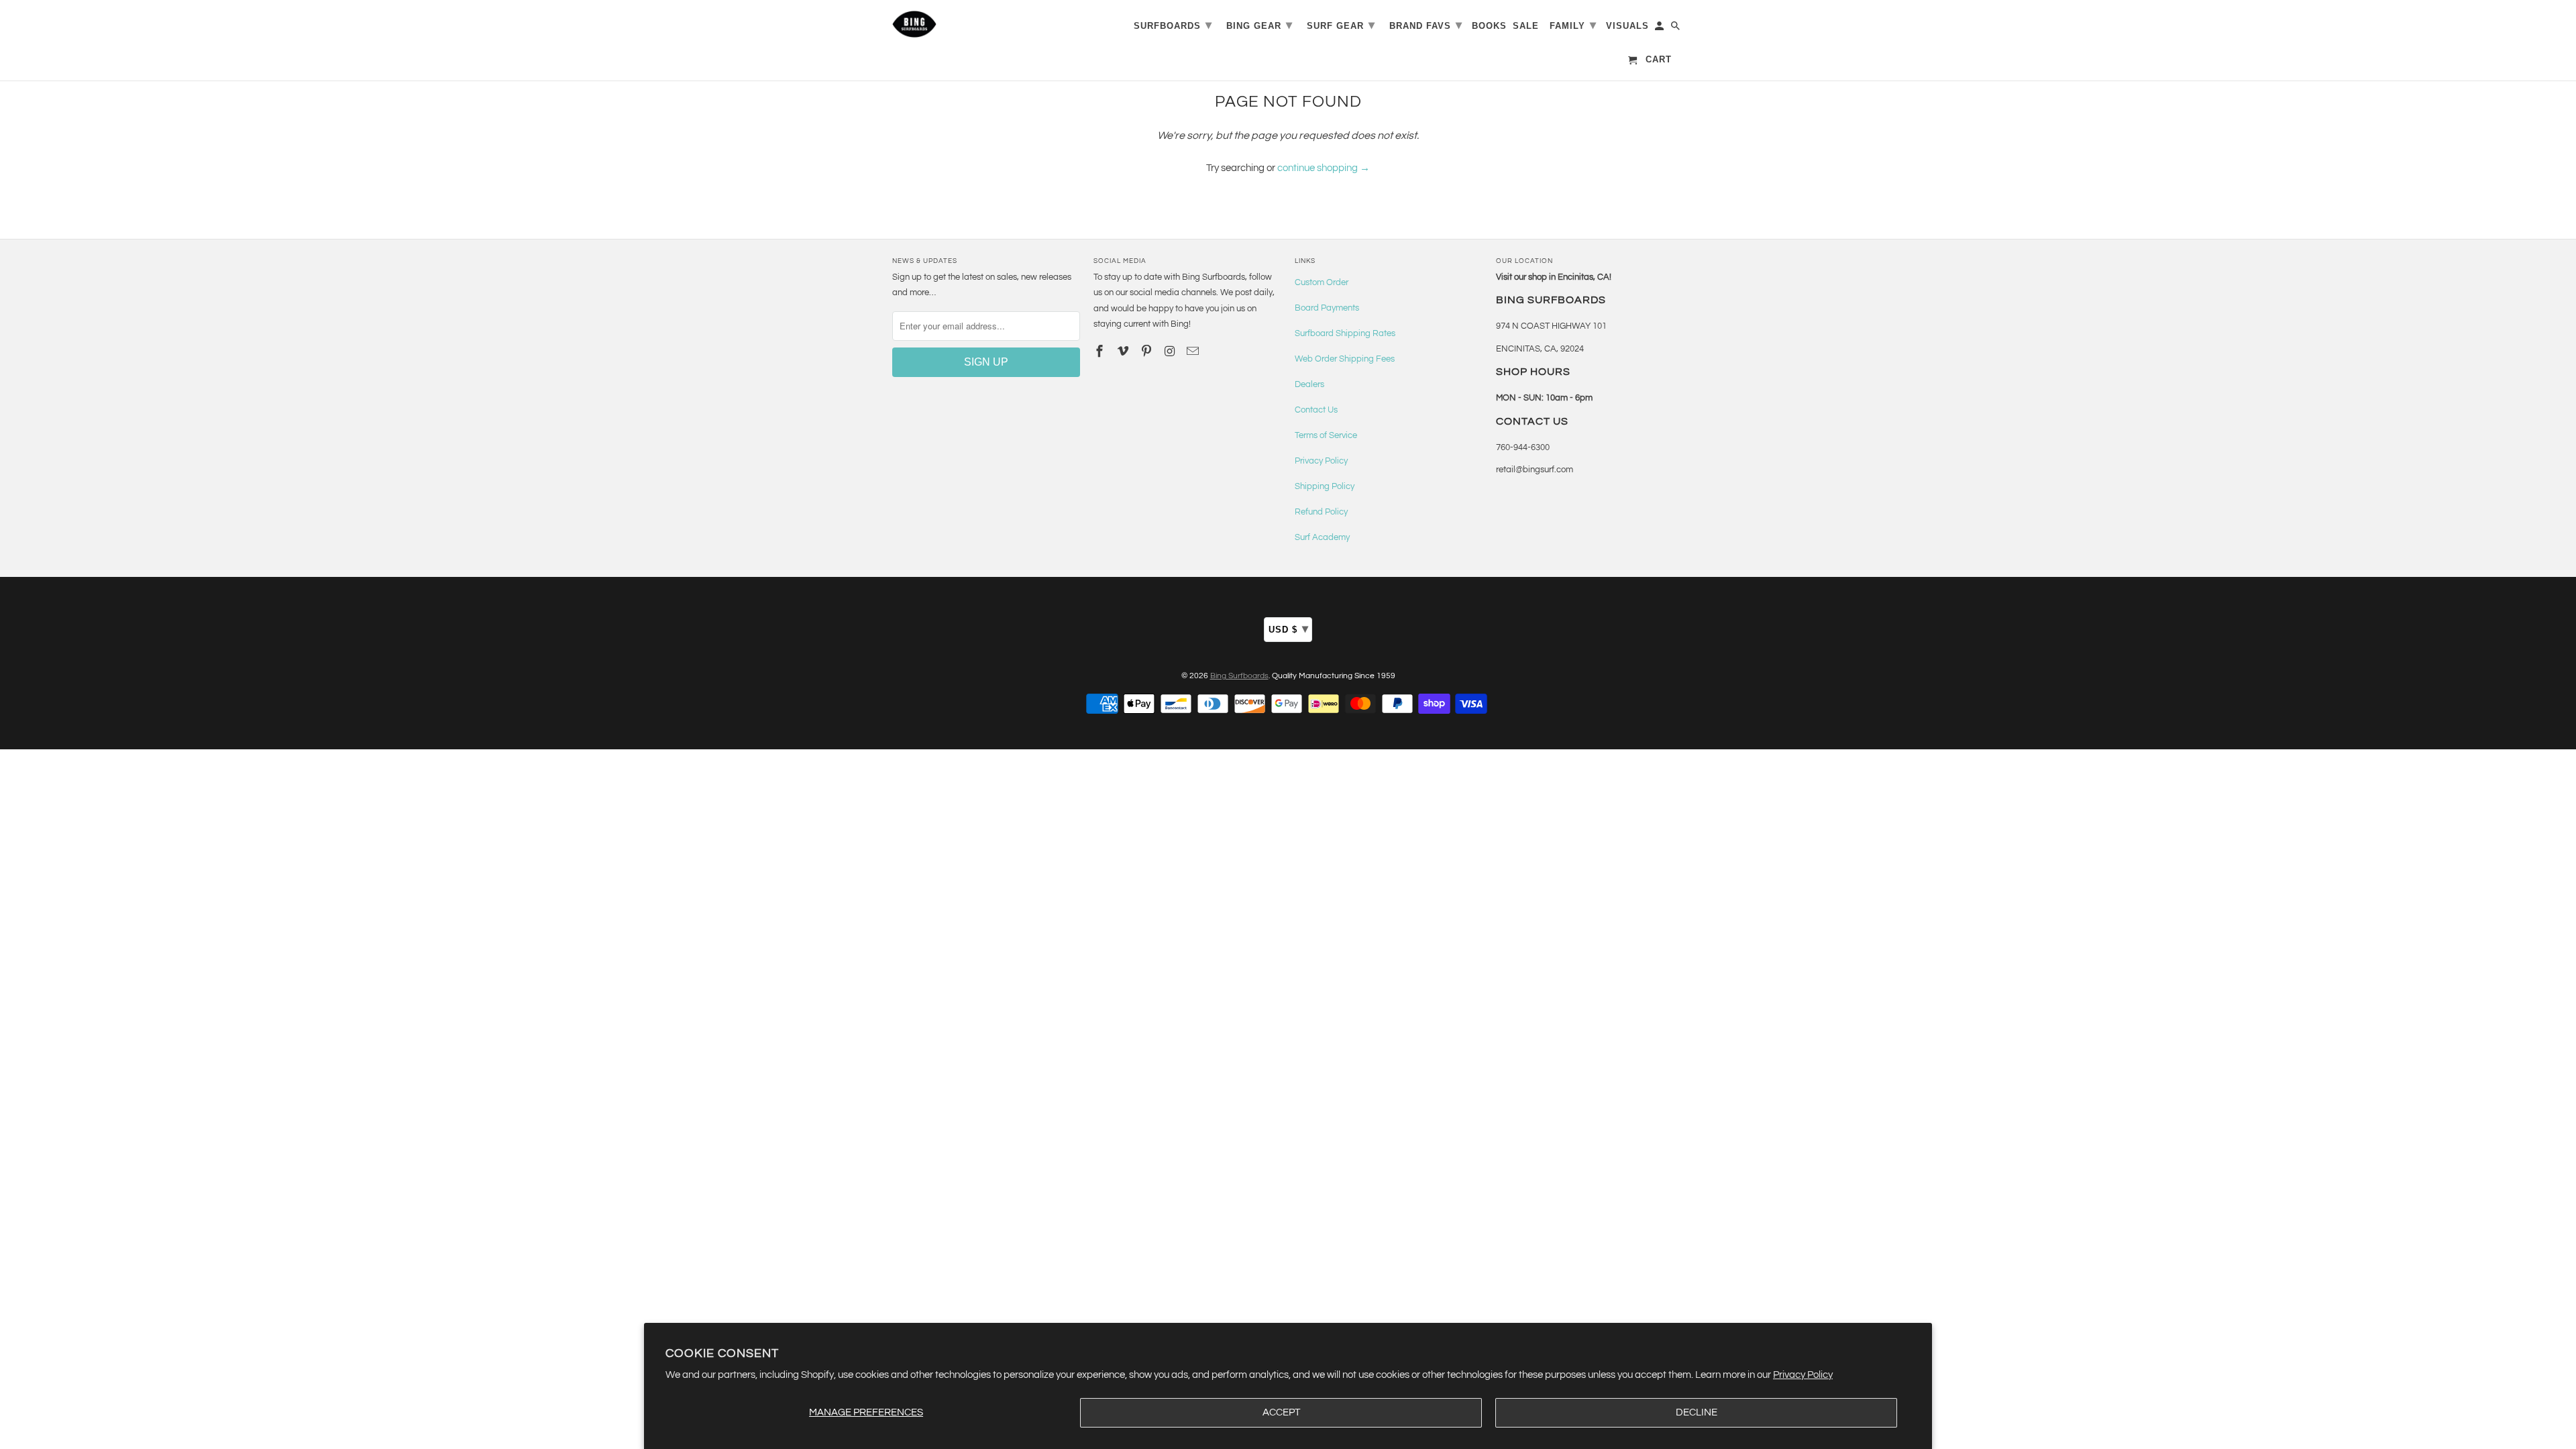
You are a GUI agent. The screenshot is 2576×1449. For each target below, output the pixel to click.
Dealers (1309, 384)
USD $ (1289, 629)
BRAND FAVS (1426, 25)
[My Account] (1660, 29)
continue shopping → (1324, 168)
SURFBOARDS (1173, 25)
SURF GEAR (1341, 25)
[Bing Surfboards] (979, 24)
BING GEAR (1259, 25)
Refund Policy (1321, 512)
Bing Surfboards (1239, 676)
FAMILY (1573, 25)
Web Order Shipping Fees (1345, 359)
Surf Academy (1322, 537)
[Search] (1676, 29)
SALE (1526, 26)
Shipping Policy (1325, 486)
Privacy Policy (1803, 1375)
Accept (1281, 1412)
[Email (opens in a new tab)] (1194, 352)
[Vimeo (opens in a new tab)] (1124, 352)
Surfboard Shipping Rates (1345, 333)
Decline (1697, 1412)
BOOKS (1489, 26)
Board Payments (1327, 308)
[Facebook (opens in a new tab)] (1101, 352)
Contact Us (1316, 410)
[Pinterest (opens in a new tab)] (1148, 352)
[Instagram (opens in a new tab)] (1171, 352)
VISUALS (1627, 26)
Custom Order (1322, 282)
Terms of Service (1326, 435)
